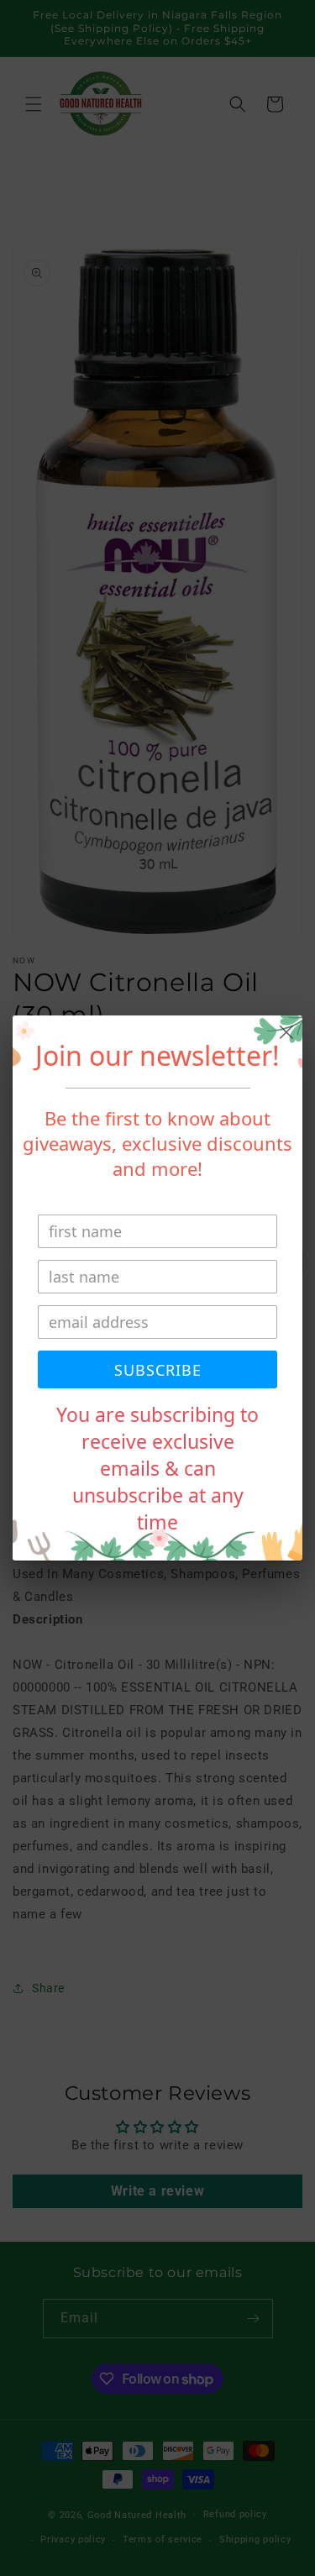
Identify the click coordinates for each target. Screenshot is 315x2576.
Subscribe (158, 1370)
